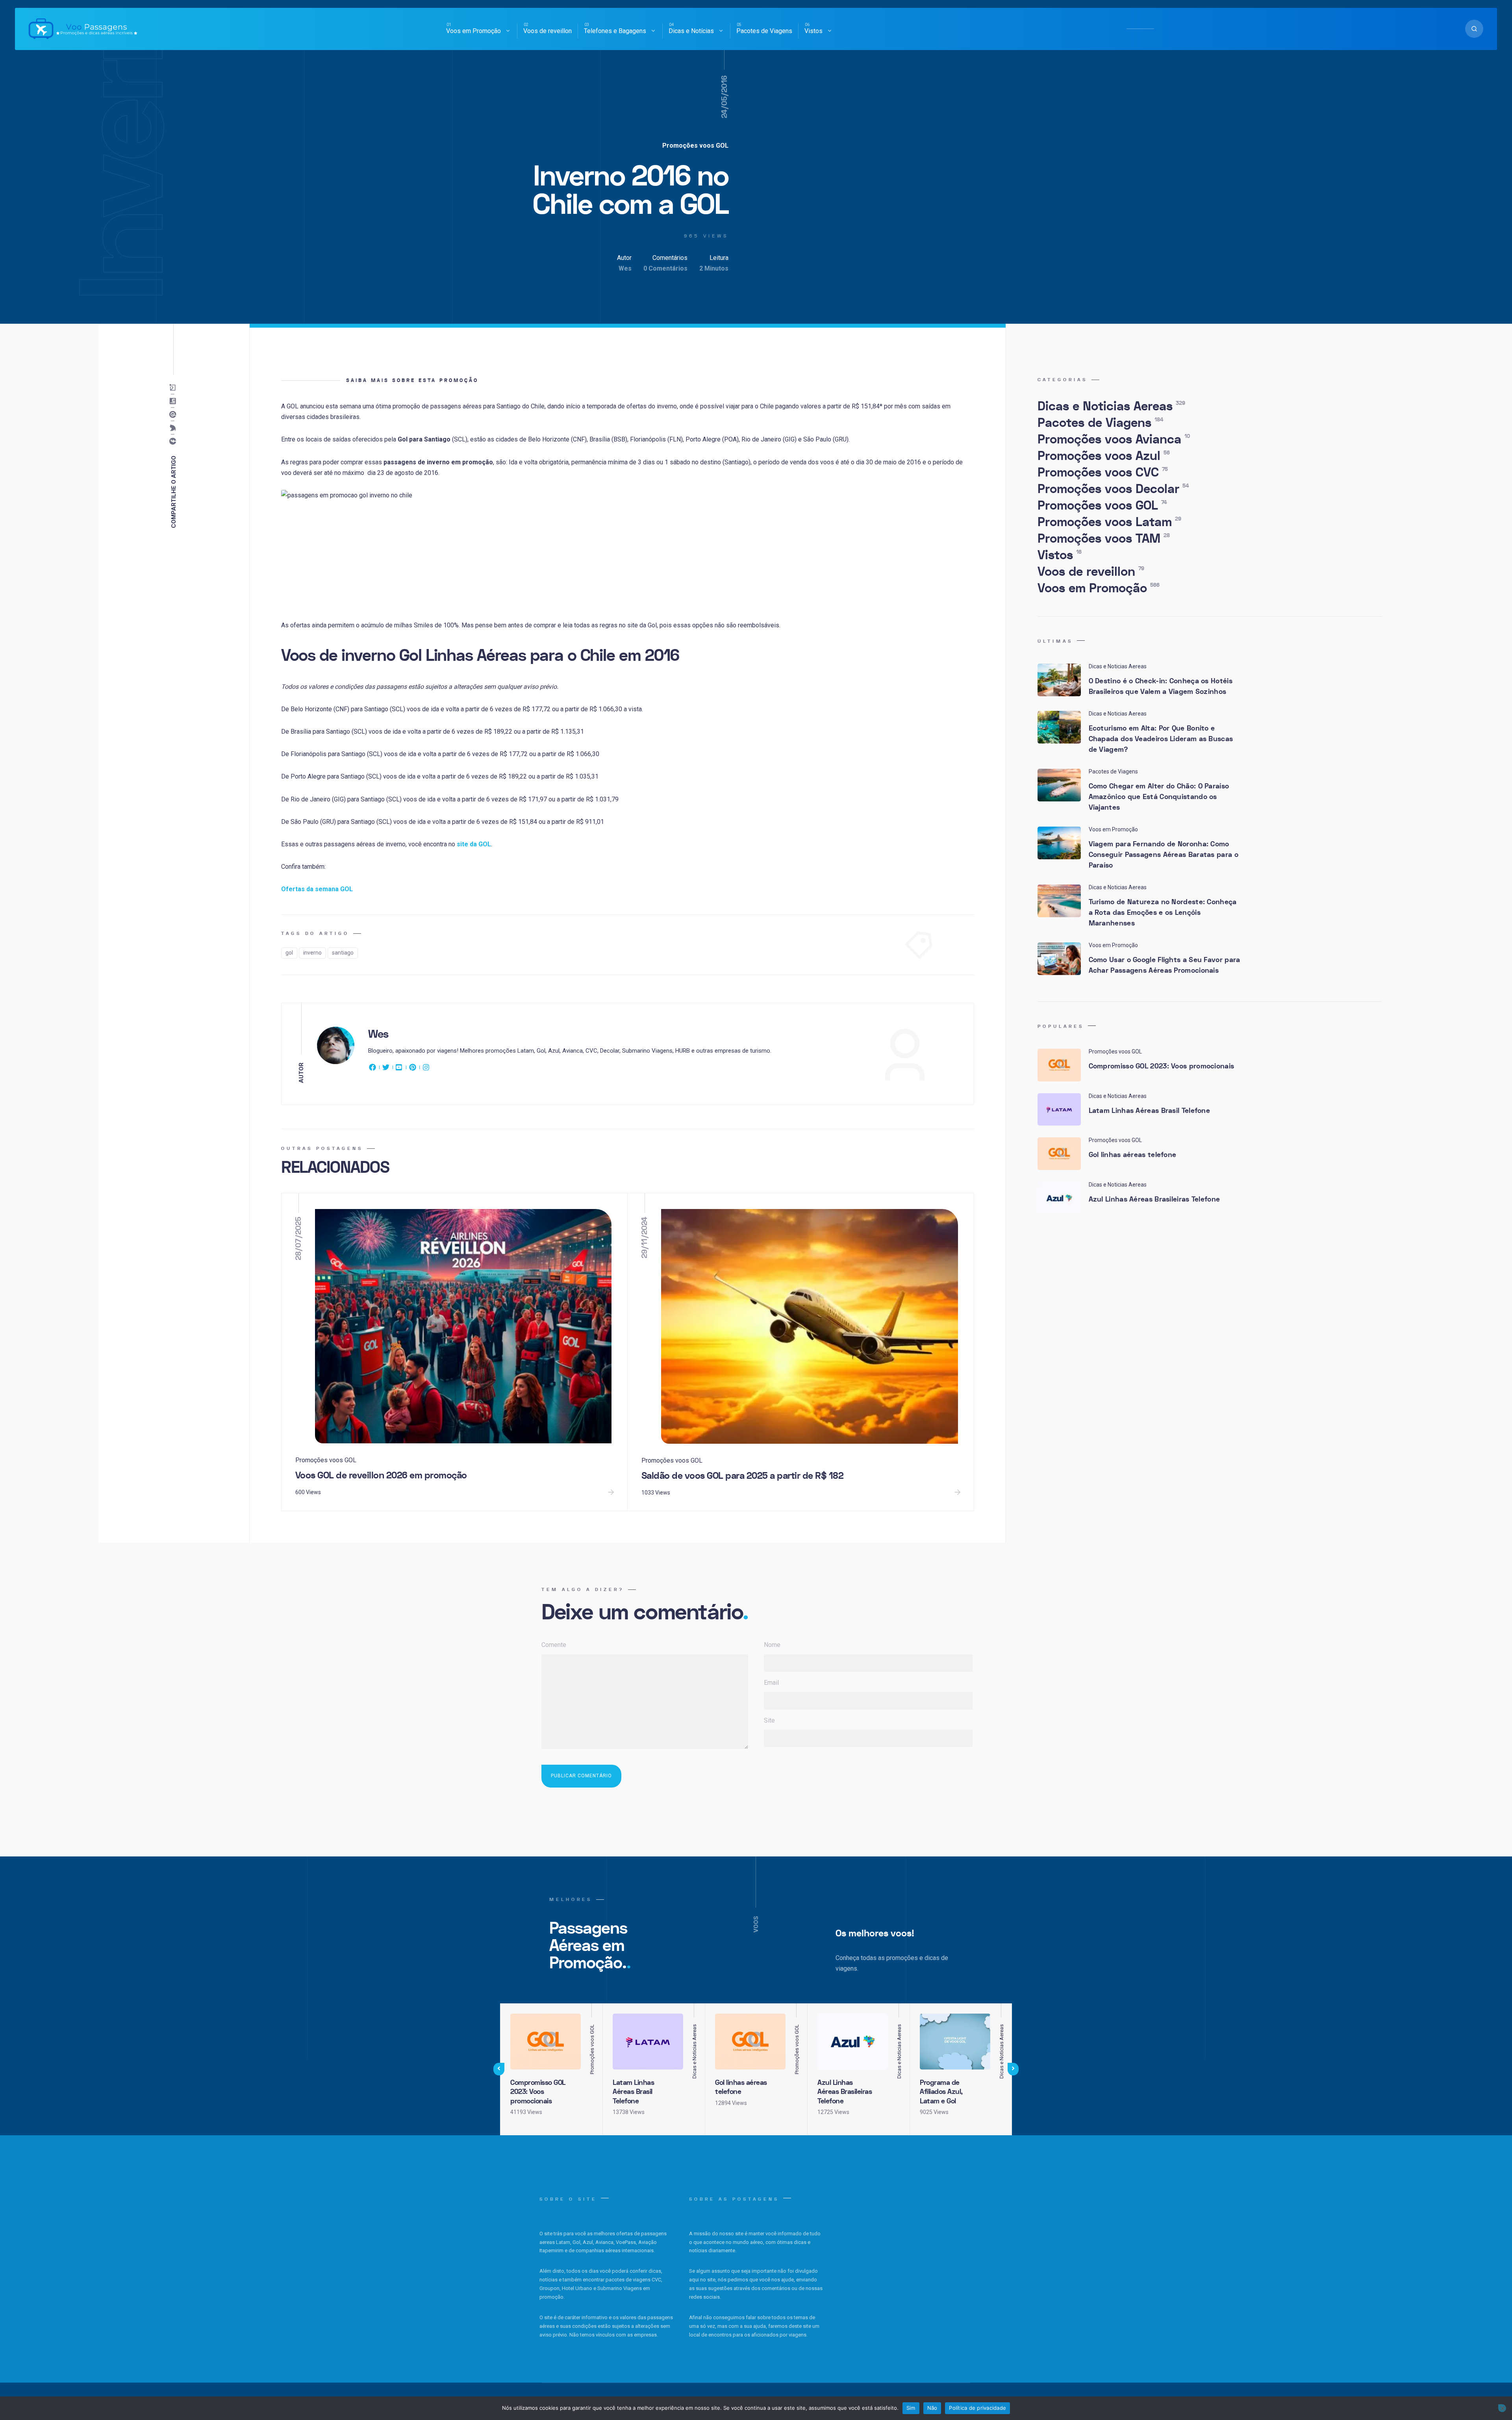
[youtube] (399, 1069)
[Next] (1013, 2069)
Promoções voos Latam (1109, 522)
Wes (625, 268)
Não (932, 2408)
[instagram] (426, 1069)
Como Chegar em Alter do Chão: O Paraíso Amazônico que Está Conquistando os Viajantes (1159, 797)
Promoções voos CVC (1103, 473)
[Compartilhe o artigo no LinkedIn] (175, 401)
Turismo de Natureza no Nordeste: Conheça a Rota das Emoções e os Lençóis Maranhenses (1163, 913)
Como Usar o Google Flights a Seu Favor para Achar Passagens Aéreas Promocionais (1165, 965)
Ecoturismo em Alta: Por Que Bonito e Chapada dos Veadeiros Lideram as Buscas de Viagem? (1161, 739)
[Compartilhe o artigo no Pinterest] (175, 415)
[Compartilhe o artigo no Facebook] (175, 441)
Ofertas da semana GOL (317, 889)
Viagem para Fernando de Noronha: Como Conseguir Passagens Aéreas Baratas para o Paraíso (1164, 855)
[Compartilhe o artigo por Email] (175, 388)
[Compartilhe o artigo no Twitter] (175, 428)
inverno (312, 953)
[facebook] (374, 1069)
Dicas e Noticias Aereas (1111, 406)
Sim (911, 2408)
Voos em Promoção (473, 31)
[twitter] (386, 1069)
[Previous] (499, 2069)
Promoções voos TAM (1104, 539)
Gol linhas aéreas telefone (1133, 1155)
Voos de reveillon (548, 31)
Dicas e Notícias (691, 31)
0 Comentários (665, 268)
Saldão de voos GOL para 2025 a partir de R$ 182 (743, 1476)
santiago (343, 953)
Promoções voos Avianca (1114, 439)
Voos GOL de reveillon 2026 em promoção (381, 1475)
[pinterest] (413, 1069)
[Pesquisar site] (1474, 29)
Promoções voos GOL (695, 146)
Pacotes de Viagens (764, 31)
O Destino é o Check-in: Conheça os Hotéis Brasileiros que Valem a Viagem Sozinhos (1161, 686)
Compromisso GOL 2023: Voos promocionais (1162, 1066)
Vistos (813, 31)
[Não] (1502, 2408)
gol (289, 953)
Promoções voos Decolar (1113, 489)
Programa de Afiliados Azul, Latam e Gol (941, 2092)
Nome (772, 1645)
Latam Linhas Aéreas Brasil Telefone (1150, 1111)
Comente (554, 1645)
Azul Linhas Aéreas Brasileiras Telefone (1154, 1199)
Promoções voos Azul (1104, 456)
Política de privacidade (977, 2408)
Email (771, 1683)
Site (769, 1720)
